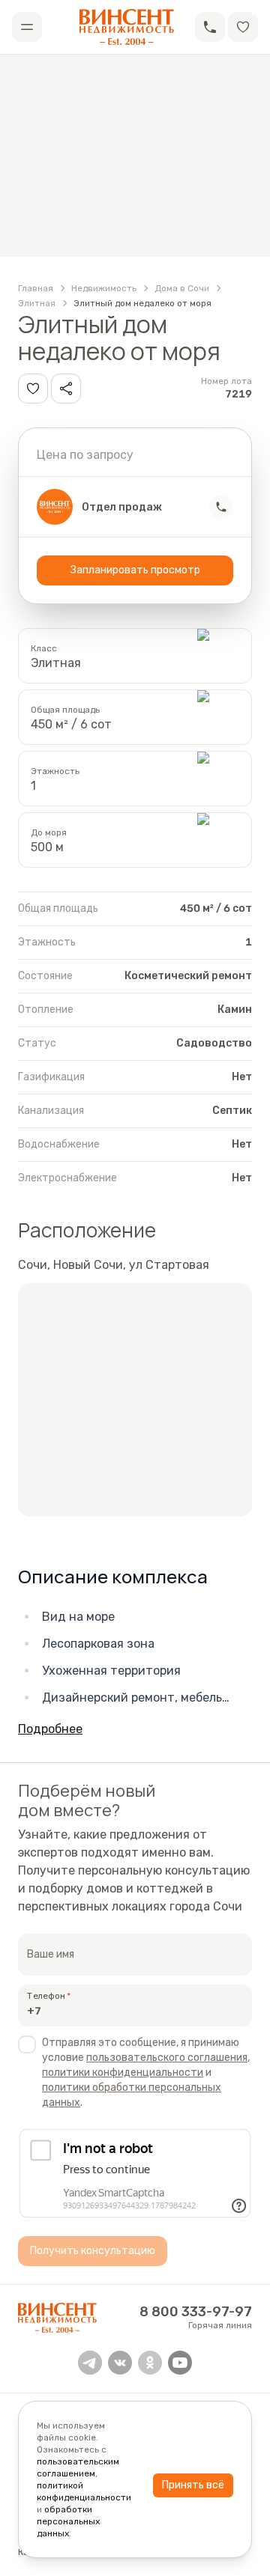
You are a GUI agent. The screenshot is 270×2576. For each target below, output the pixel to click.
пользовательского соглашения (167, 2058)
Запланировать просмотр (135, 570)
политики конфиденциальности (123, 2073)
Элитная (37, 303)
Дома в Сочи (182, 288)
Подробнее (50, 1729)
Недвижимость (104, 288)
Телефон (46, 1996)
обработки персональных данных (68, 2521)
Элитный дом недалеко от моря (142, 303)
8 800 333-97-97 (196, 2312)
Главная (36, 288)
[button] (210, 27)
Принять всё (193, 2485)
